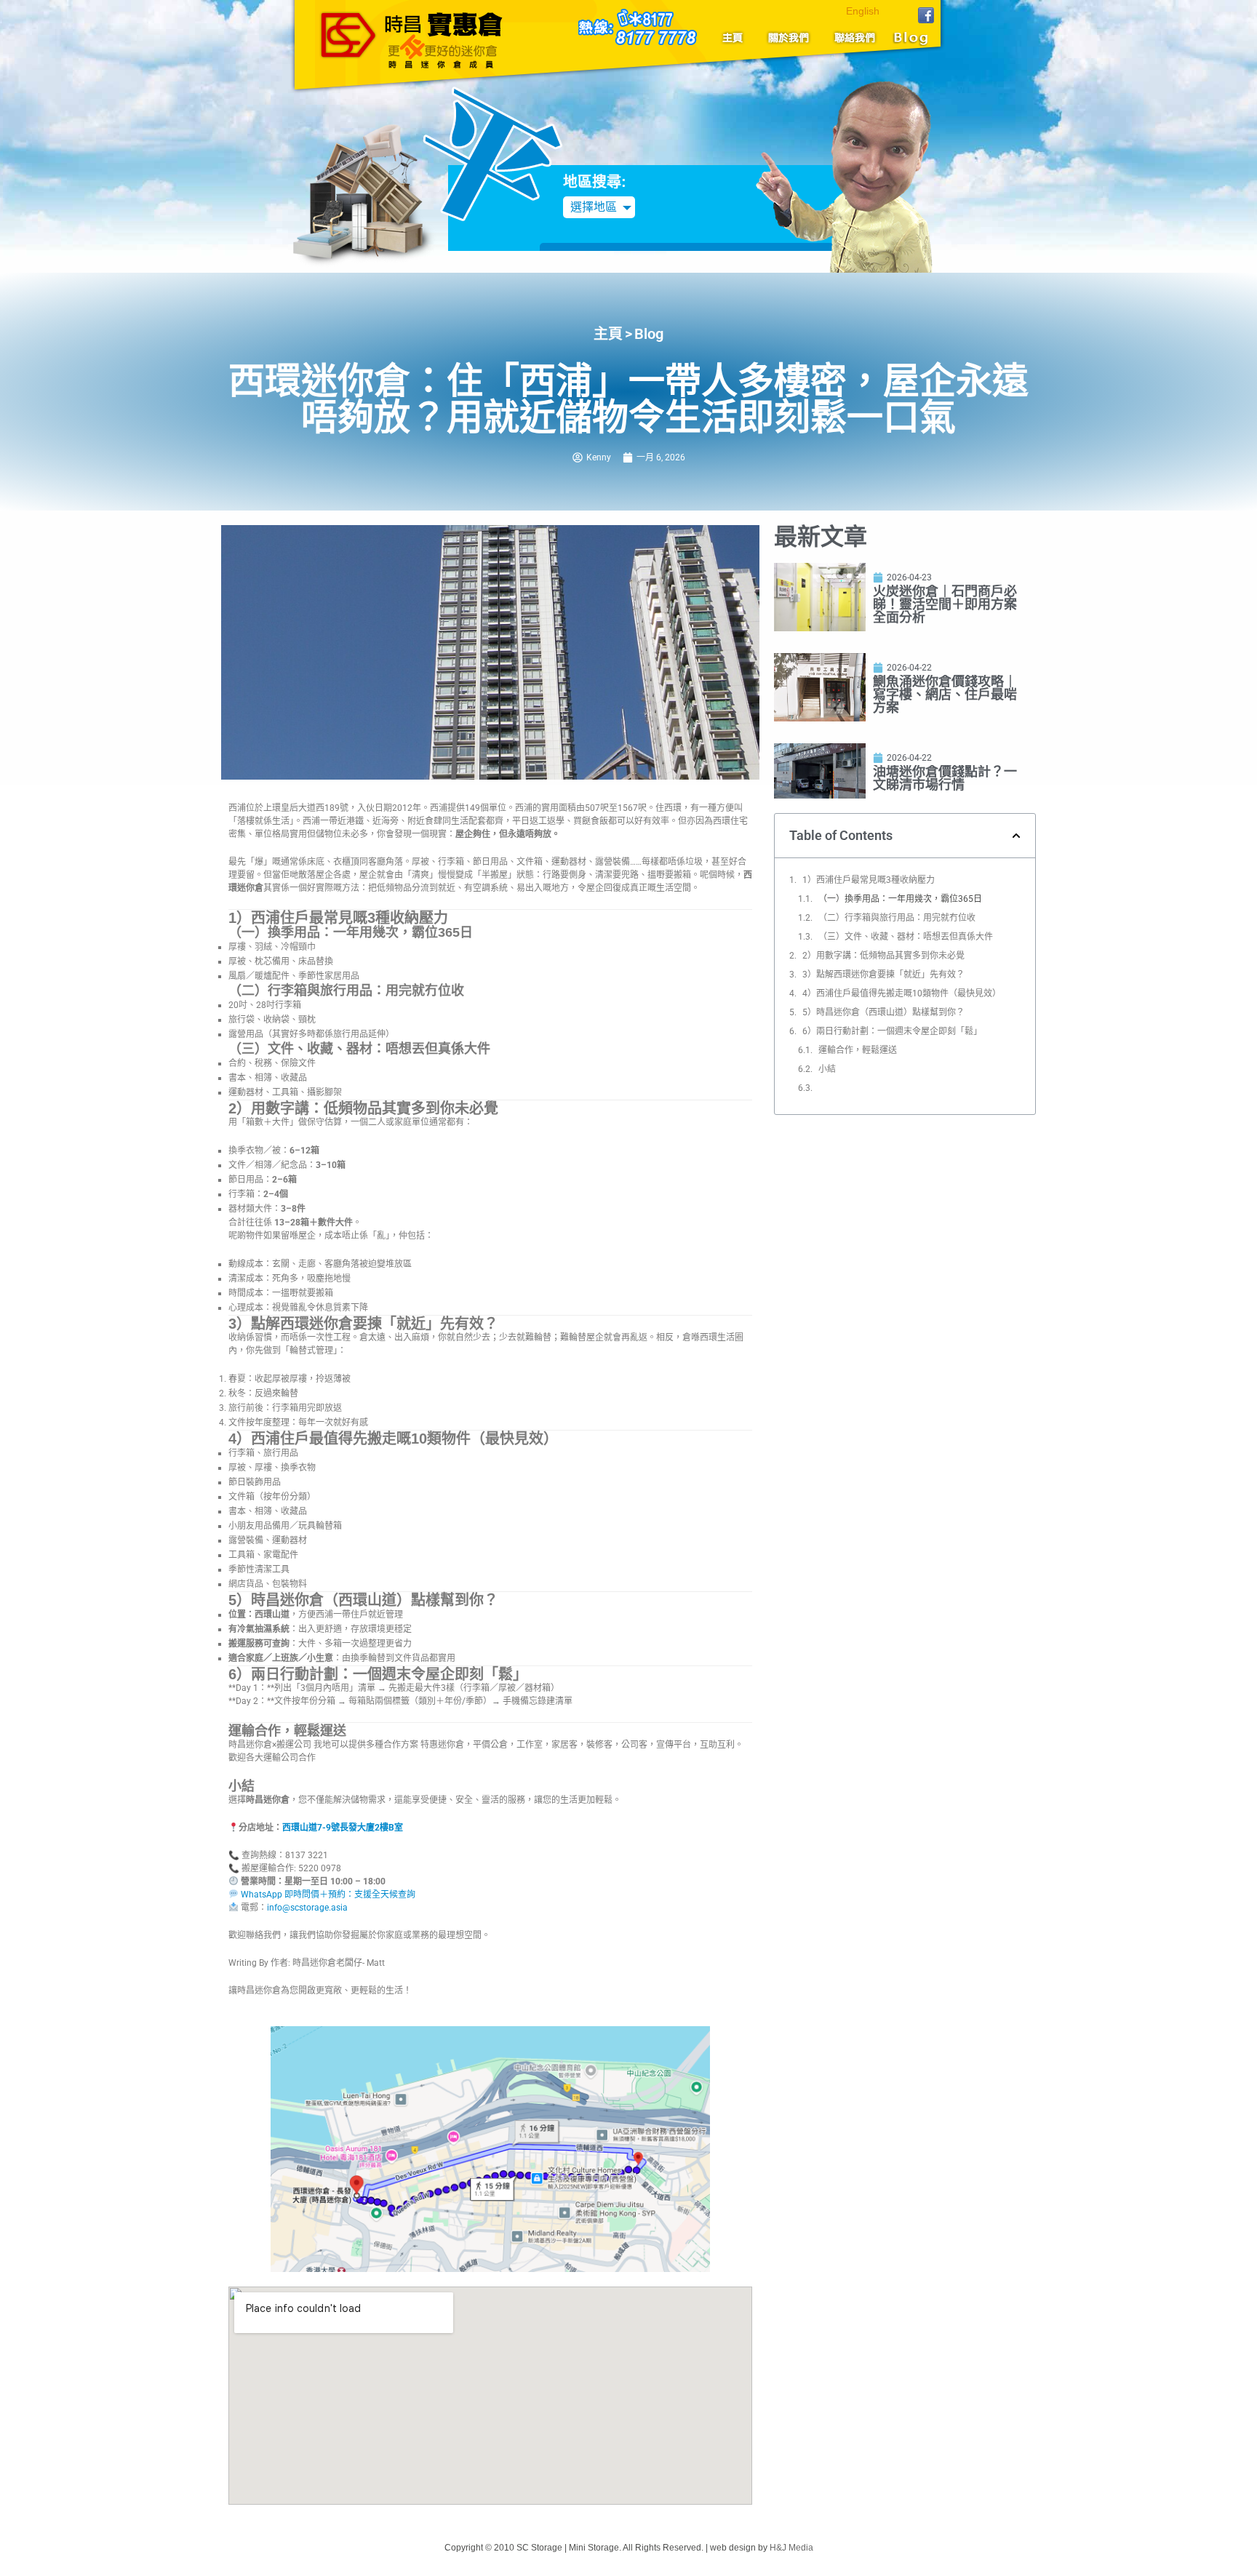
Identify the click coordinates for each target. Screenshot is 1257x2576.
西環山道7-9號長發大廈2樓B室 (343, 1828)
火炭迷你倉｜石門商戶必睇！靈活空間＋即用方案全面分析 (945, 604)
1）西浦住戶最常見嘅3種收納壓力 (869, 880)
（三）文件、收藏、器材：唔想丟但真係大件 (906, 937)
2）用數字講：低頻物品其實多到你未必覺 (883, 956)
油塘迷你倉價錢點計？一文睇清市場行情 (945, 778)
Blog (909, 37)
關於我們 (789, 37)
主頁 (738, 37)
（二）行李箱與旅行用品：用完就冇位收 (897, 918)
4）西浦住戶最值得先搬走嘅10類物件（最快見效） (902, 993)
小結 (827, 1069)
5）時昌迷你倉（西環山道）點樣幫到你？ (883, 1012)
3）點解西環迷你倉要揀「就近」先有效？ (883, 975)
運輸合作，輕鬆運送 (858, 1050)
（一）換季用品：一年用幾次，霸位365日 (900, 899)
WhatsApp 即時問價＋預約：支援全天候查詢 (327, 1895)
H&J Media (791, 2548)
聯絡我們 (851, 37)
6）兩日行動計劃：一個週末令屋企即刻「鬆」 (892, 1031)
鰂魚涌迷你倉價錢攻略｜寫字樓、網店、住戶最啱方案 (945, 694)
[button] (1016, 836)
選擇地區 (594, 207)
